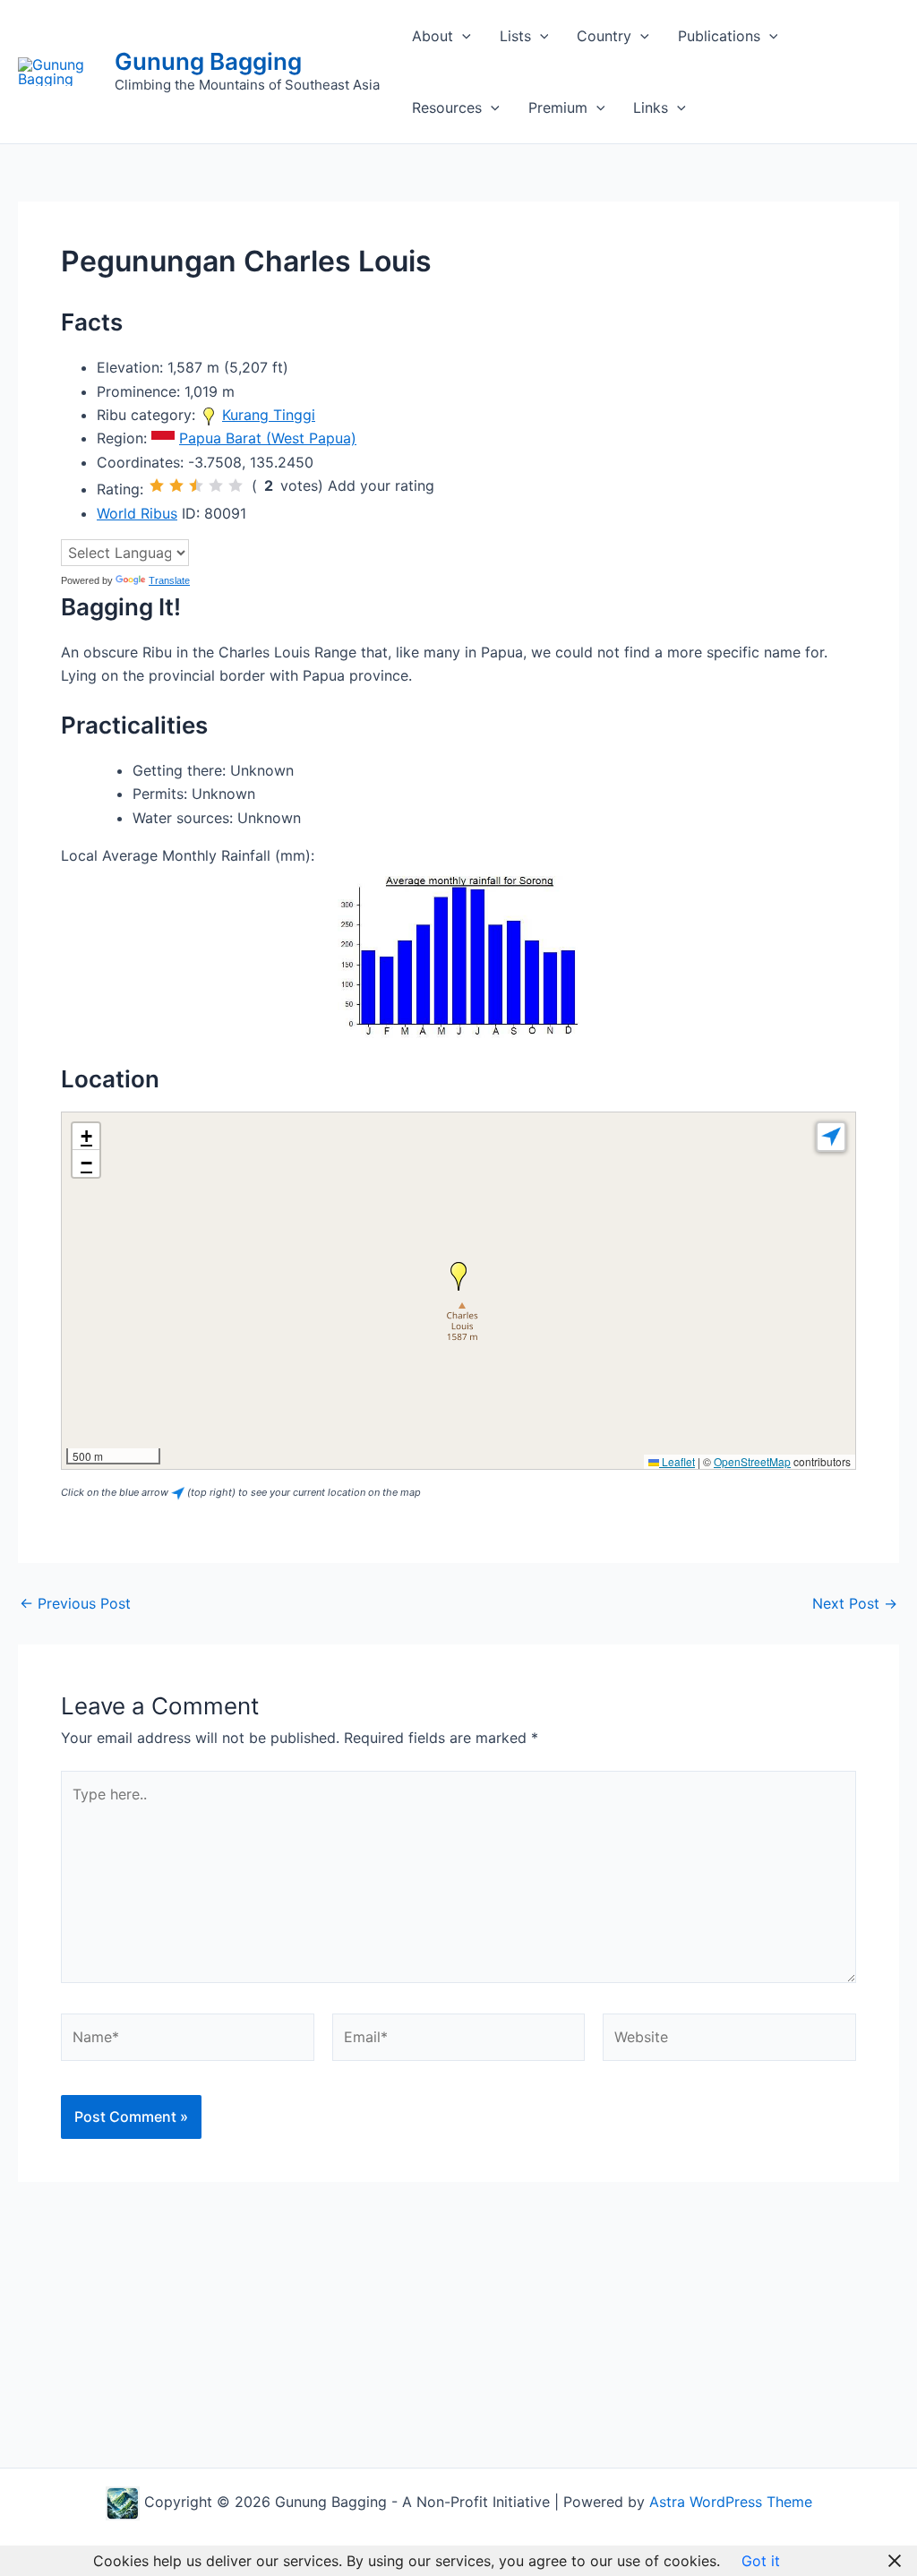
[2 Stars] (176, 485)
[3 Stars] (196, 485)
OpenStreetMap (752, 1461)
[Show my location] (831, 1137)
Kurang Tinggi (269, 415)
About (433, 36)
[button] (462, 36)
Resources (447, 107)
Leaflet (677, 1461)
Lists (515, 36)
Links (651, 107)
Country (604, 36)
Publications (719, 36)
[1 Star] (157, 485)
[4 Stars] (216, 485)
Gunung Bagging (208, 61)
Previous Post (75, 1603)
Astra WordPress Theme (731, 2502)
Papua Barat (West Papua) (268, 438)
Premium (558, 107)
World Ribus (137, 513)
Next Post (855, 1603)
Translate (169, 580)
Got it (761, 2561)
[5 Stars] (236, 485)
